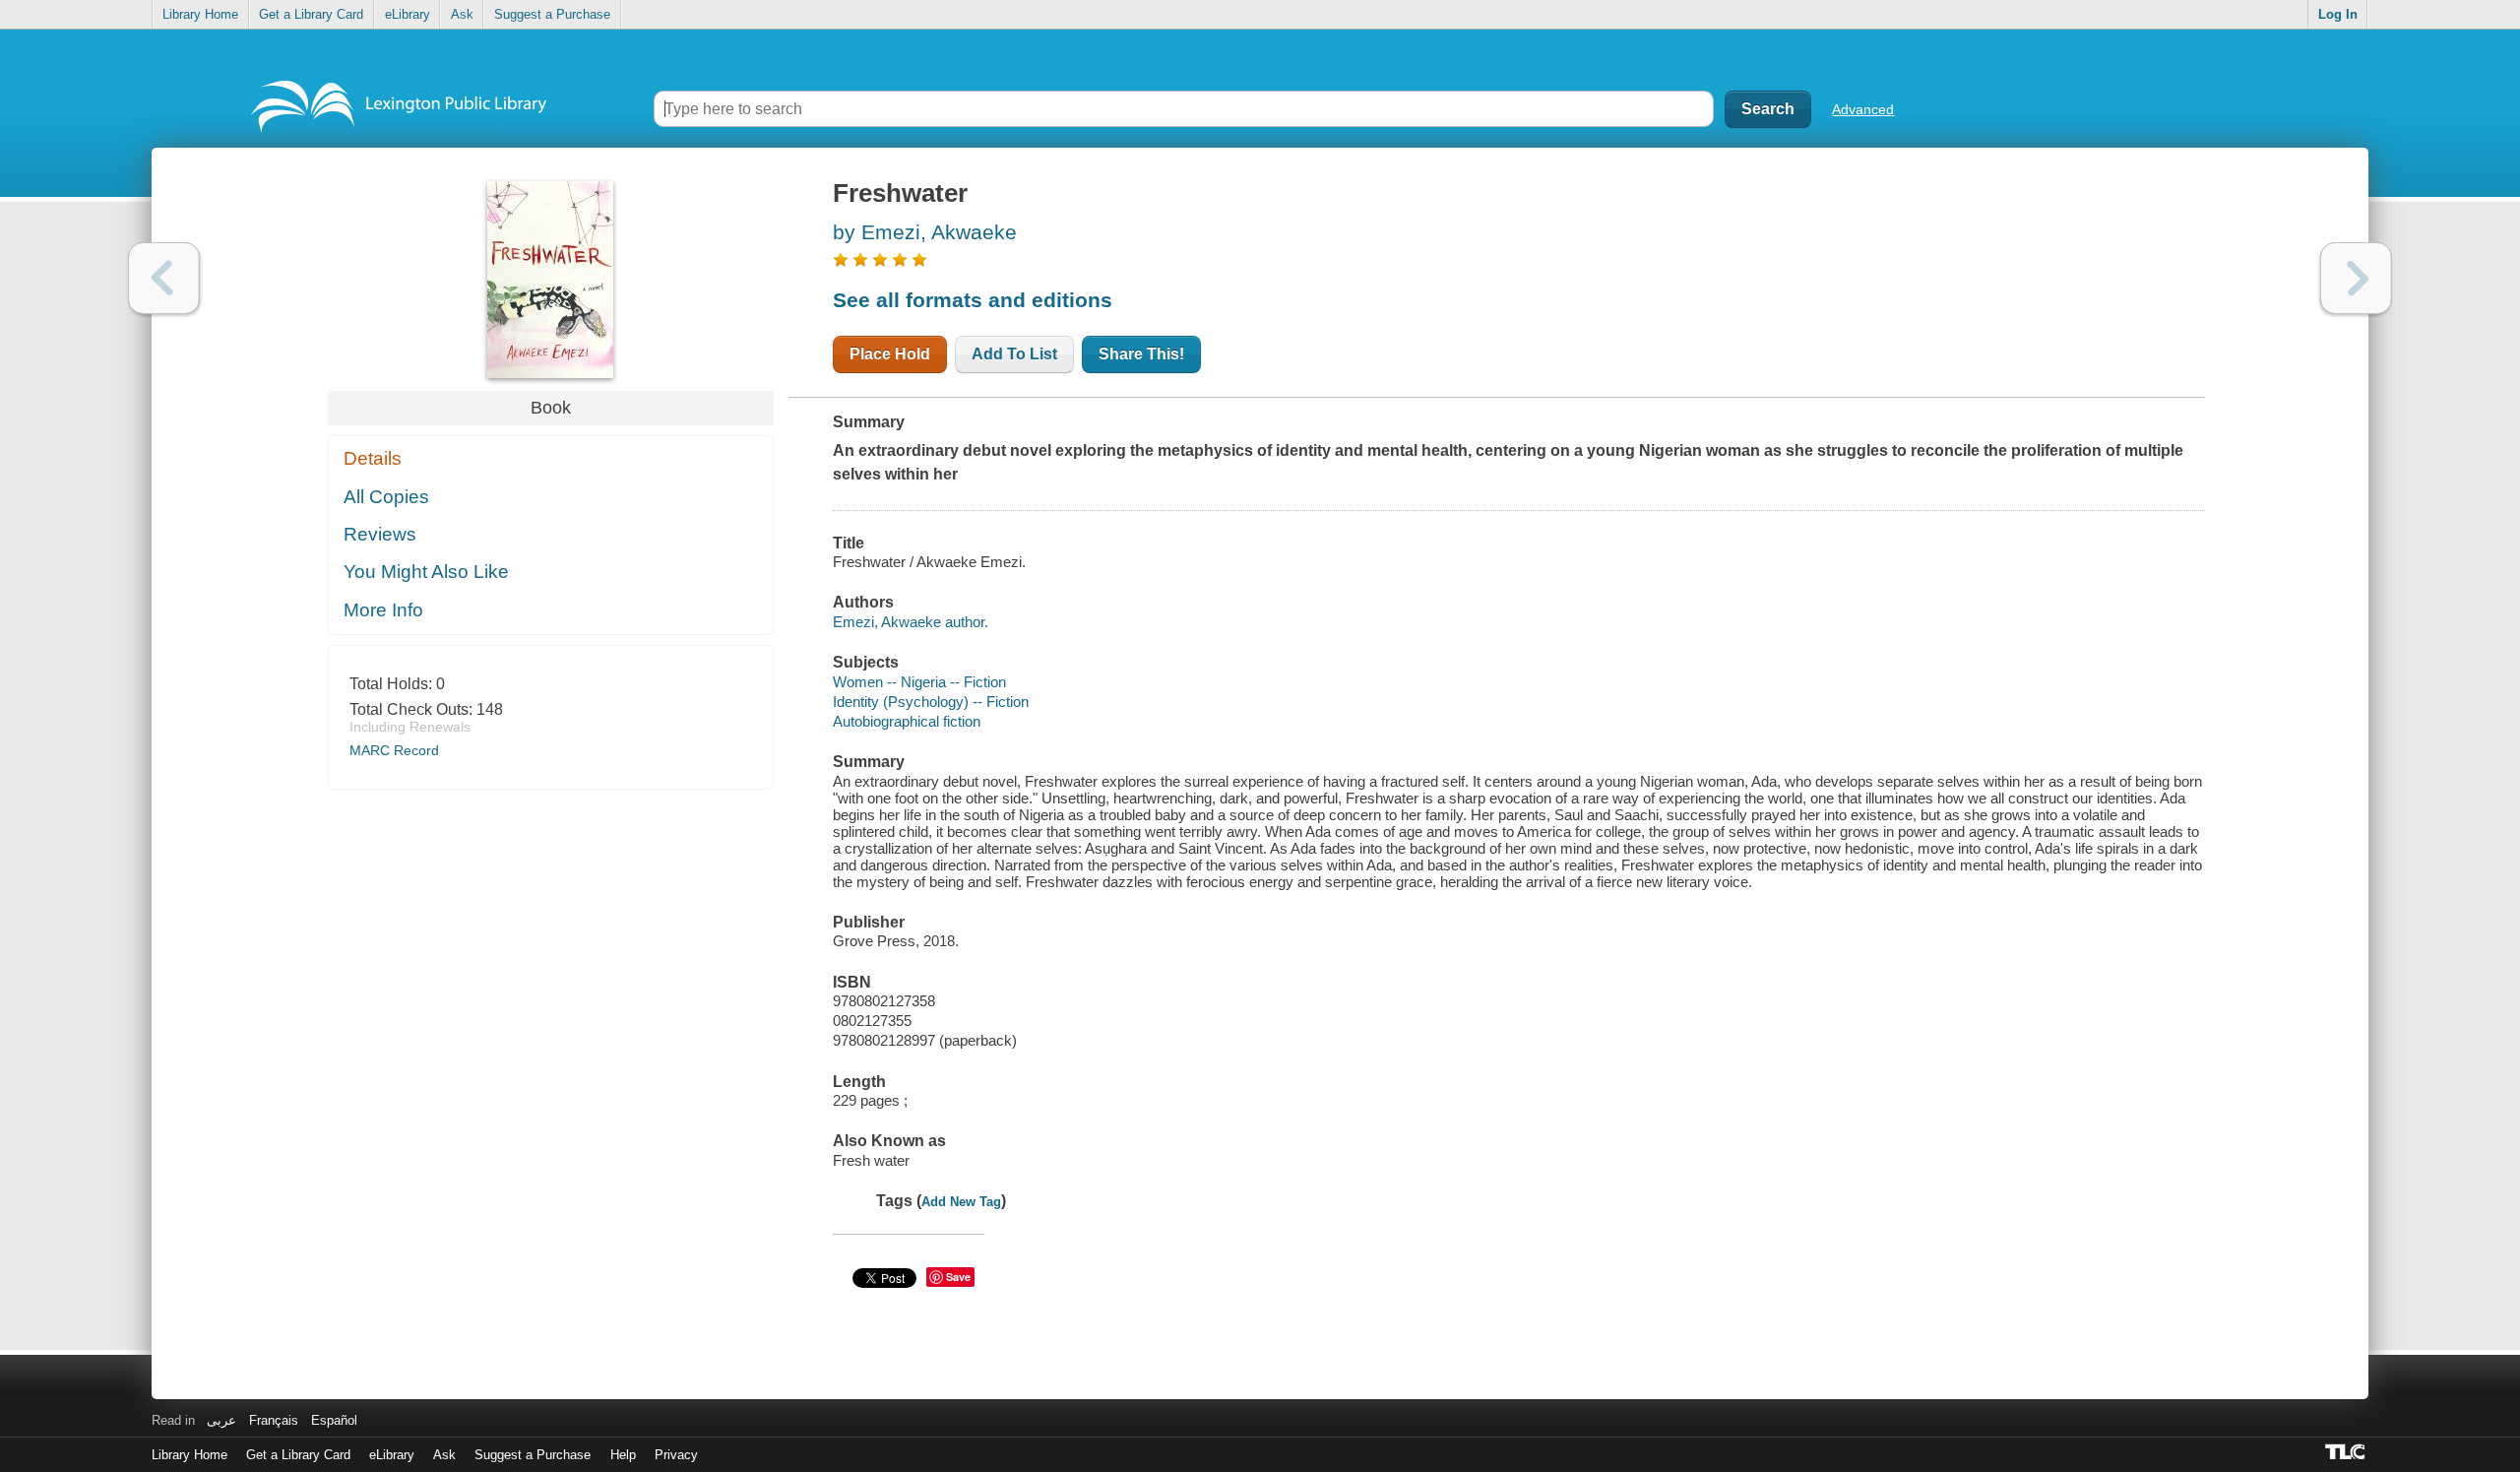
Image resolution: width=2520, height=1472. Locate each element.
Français (274, 1420)
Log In (2338, 14)
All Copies (386, 497)
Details (373, 458)
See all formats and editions (973, 300)
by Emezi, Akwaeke (925, 232)
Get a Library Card (311, 14)
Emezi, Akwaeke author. (911, 622)
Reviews (380, 534)
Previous (164, 278)
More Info (383, 610)
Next (2356, 278)
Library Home (200, 14)
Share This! (1141, 354)
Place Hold (890, 354)
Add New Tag (961, 1202)
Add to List (1014, 354)
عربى (221, 1420)
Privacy (676, 1455)
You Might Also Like (426, 572)
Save (958, 1277)
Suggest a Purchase (552, 14)
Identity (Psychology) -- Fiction (931, 702)
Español (334, 1420)
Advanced (1863, 109)
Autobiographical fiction (907, 721)
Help (623, 1455)
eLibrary (408, 14)
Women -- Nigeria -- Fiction (919, 682)
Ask (462, 14)
